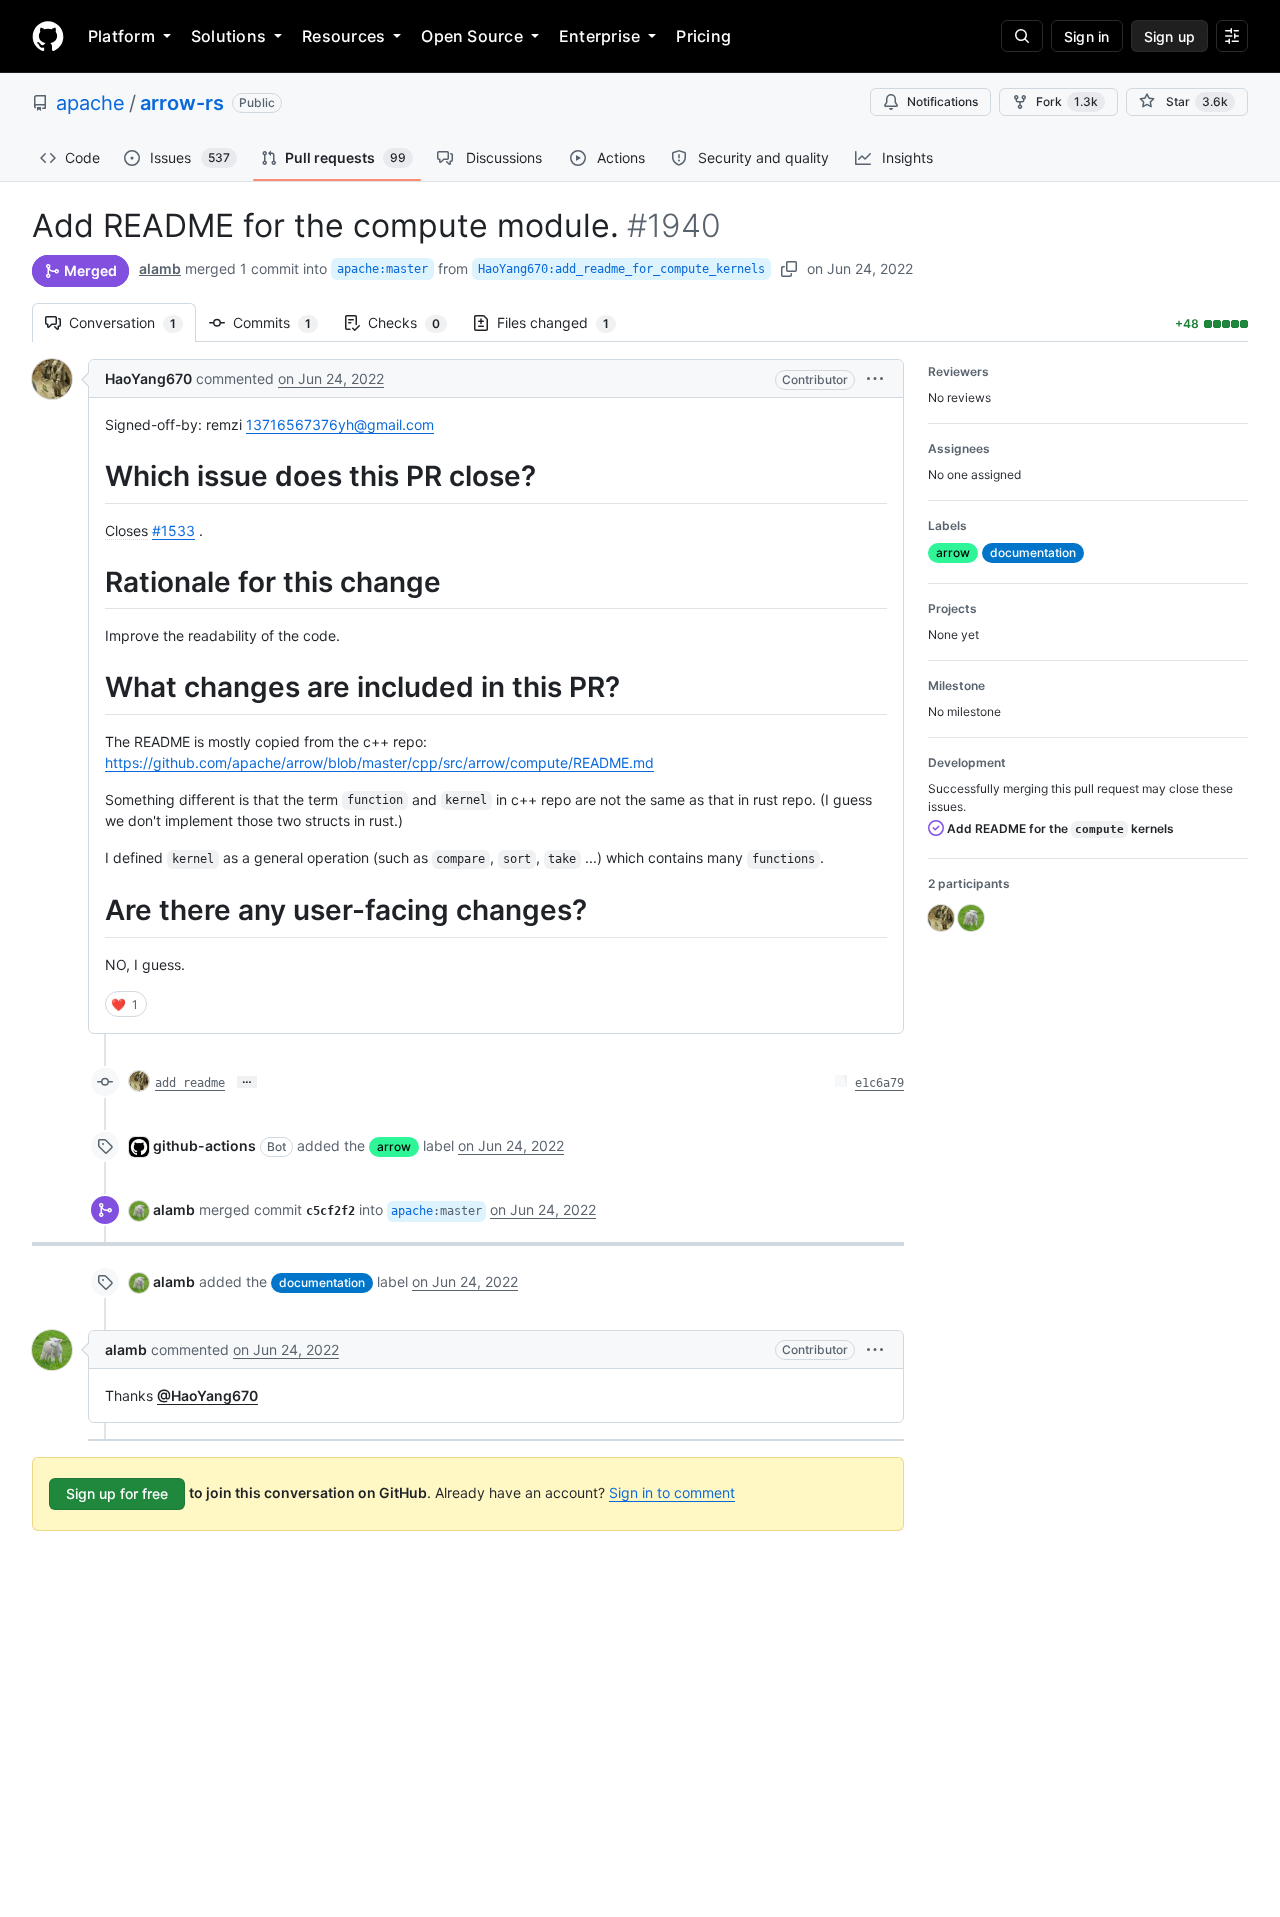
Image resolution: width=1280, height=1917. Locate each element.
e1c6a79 (879, 1083)
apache (90, 103)
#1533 (173, 530)
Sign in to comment (672, 1492)
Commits (282, 322)
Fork (1067, 101)
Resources (343, 36)
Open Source (472, 36)
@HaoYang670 (207, 1395)
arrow (394, 1146)
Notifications (942, 101)
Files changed (563, 322)
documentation (322, 1282)
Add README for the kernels (1059, 828)
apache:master (382, 269)
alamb (160, 268)
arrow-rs (182, 103)
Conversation (132, 322)
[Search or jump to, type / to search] (1022, 36)
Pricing (703, 36)
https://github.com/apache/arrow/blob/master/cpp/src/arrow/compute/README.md (379, 762)
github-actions (204, 1145)
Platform (121, 36)
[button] (875, 378)
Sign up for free (117, 1493)
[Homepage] (48, 36)
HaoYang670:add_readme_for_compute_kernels (621, 269)
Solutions (228, 36)
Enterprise (599, 36)
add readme (190, 1083)
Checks (414, 322)
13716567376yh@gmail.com (340, 424)
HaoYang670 (148, 378)
